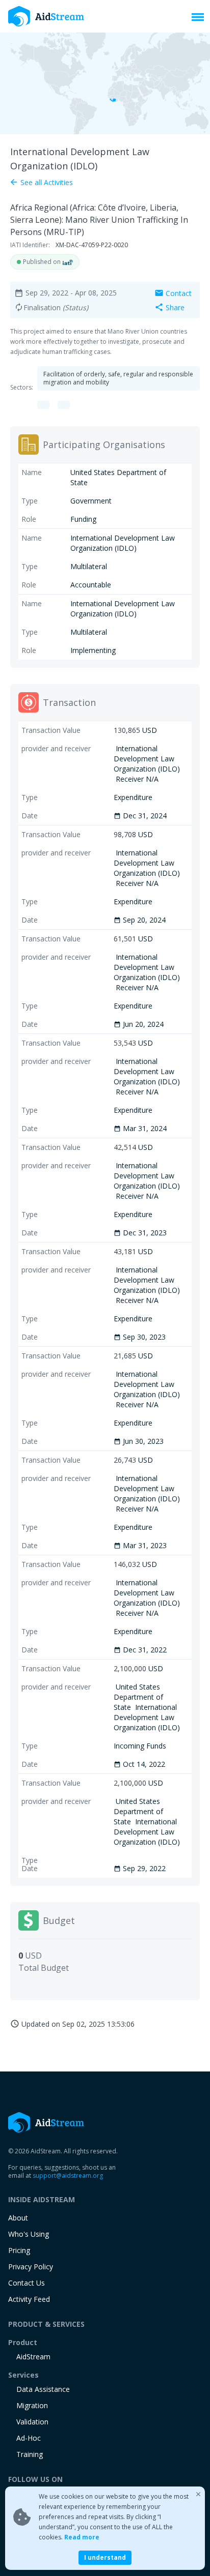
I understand (105, 2557)
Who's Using (29, 2234)
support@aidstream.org (68, 2175)
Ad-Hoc (29, 2438)
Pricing (19, 2250)
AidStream (33, 2357)
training (30, 2454)
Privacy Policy (31, 2267)
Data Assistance (43, 2389)
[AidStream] (46, 2122)
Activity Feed (29, 2299)
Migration (32, 2405)
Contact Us (27, 2283)
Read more (82, 2537)
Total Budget (44, 1968)
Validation (32, 2422)
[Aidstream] (46, 16)
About (18, 2218)
